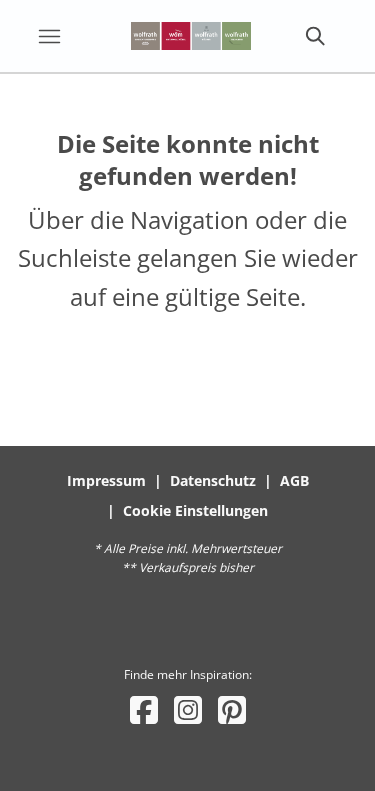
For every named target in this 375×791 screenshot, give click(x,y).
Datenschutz (213, 480)
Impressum (106, 480)
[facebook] (144, 709)
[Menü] (49, 36)
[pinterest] (232, 709)
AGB (294, 480)
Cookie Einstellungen (195, 510)
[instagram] (188, 709)
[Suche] (314, 36)
